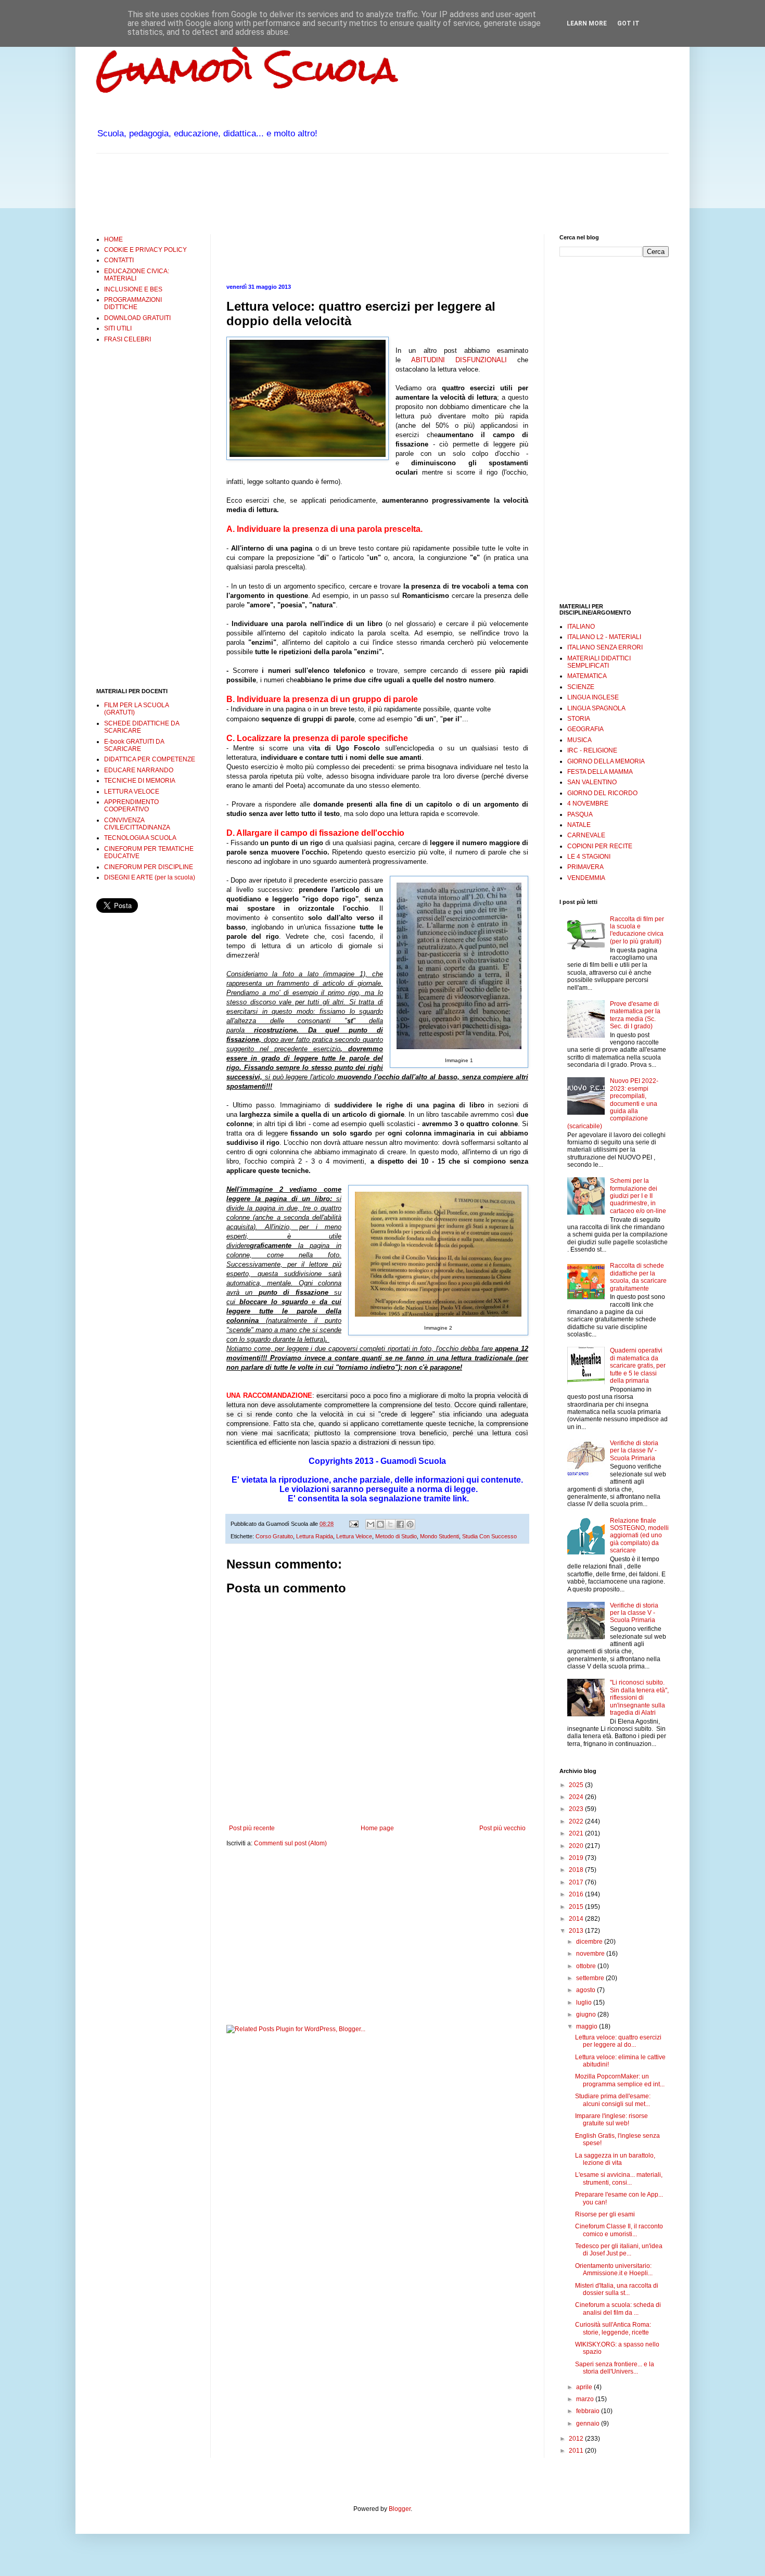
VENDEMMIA (586, 878)
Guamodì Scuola (247, 69)
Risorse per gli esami (605, 2214)
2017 (577, 1882)
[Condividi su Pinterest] (410, 1524)
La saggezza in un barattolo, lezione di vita (615, 2159)
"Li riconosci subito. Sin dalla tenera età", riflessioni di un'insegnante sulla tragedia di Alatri (639, 1698)
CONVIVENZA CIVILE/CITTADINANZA (137, 824)
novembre (591, 1954)
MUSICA (579, 740)
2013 (577, 1931)
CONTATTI (119, 260)
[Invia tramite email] (371, 1524)
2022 (577, 1821)
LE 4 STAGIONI (589, 857)
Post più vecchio (502, 1828)
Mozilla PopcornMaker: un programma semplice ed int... (620, 2080)
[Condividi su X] (390, 1524)
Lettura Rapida (315, 1536)
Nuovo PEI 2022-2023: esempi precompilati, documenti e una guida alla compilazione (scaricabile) (613, 1103)
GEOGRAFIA (585, 729)
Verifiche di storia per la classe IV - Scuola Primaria (634, 1451)
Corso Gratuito (274, 1536)
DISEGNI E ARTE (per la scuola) (150, 877)
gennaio (589, 2424)
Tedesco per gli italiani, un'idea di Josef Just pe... (619, 2250)
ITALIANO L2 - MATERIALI (604, 637)
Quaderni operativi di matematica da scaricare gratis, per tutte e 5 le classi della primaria (638, 1366)
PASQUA (580, 814)
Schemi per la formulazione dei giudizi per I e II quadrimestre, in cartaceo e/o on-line (638, 1196)
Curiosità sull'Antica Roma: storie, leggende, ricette (613, 2328)
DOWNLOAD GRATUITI (137, 318)
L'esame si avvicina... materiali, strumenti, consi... (619, 2178)
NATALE (579, 825)
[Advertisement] (286, 193)
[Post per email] (353, 1524)
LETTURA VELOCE (132, 792)
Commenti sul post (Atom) (290, 1843)
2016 (577, 1894)
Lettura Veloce (354, 1536)
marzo (586, 2399)
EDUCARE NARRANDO (139, 770)
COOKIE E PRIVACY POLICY (145, 250)
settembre (591, 1978)
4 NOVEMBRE (588, 804)
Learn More (587, 23)
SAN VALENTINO (592, 782)
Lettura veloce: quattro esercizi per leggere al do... (618, 2041)
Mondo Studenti (439, 1536)
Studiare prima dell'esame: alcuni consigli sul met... (613, 2100)
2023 (577, 1809)
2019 (577, 1858)
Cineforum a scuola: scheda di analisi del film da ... (618, 2309)
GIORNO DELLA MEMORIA (606, 761)
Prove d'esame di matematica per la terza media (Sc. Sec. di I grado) (635, 1015)
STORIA (579, 719)
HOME (113, 239)
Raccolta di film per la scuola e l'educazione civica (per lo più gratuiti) (637, 930)
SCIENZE (581, 687)
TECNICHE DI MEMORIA (140, 781)
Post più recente (252, 1828)
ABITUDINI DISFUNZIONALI (464, 360)
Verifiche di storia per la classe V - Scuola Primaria (634, 1613)
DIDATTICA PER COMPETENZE (150, 759)
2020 (577, 1846)
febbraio (589, 2411)
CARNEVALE (586, 835)
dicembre (590, 1942)
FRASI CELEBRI (127, 339)
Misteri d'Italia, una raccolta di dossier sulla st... (617, 2289)
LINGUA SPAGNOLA (596, 708)
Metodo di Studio (396, 1536)
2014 (577, 1919)
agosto (586, 1990)
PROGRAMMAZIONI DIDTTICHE (133, 303)
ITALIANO (581, 627)
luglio (585, 2003)
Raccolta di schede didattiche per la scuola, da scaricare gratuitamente (638, 1277)
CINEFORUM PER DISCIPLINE (149, 867)
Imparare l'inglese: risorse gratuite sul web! (611, 2120)
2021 (577, 1833)
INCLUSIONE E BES (133, 289)
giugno (587, 2014)
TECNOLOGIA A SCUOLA (140, 838)
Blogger (400, 2509)
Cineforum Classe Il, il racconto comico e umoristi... (619, 2230)
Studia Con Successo (489, 1536)
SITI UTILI (118, 328)
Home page (377, 1828)
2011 (577, 2451)
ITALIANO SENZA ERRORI (605, 647)
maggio (588, 2026)
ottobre (587, 1966)
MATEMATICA (587, 676)
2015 (577, 1907)
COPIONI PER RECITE (600, 846)
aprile (585, 2387)
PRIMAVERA (585, 867)
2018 (577, 1870)
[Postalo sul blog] (380, 1524)
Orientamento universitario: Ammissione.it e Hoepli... (614, 2269)
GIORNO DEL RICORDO (602, 793)
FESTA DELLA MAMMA (600, 772)
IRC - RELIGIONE (592, 750)
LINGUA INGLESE (593, 697)
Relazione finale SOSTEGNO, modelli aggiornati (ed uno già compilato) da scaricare (639, 1536)
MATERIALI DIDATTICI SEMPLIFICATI (599, 662)
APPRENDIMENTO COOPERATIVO (131, 806)
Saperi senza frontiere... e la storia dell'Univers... (615, 2368)
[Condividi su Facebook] (400, 1524)
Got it (628, 23)
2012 (577, 2439)
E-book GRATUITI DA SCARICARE (134, 745)
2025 (577, 1785)
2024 (577, 1797)
